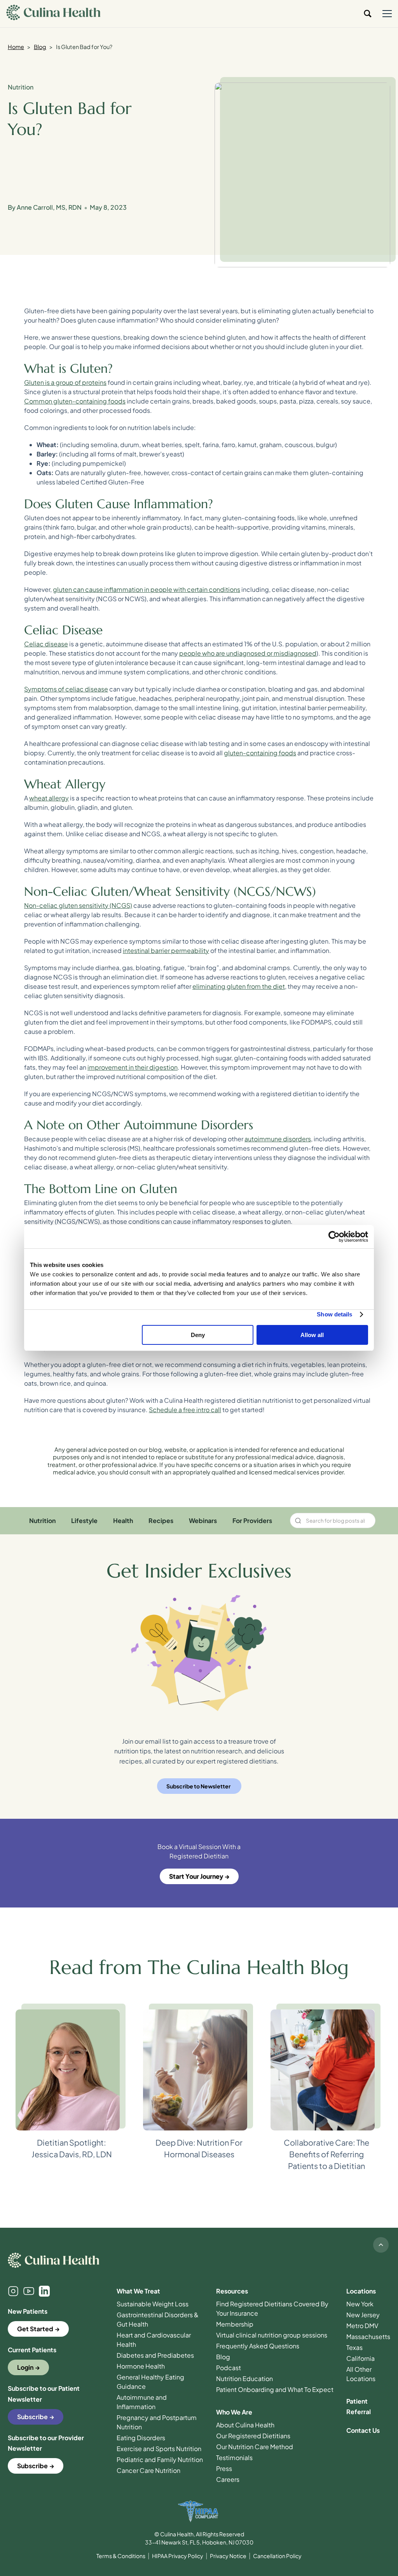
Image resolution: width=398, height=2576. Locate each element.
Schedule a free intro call (185, 1410)
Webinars (203, 1521)
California (360, 2358)
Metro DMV (362, 2326)
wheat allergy (49, 798)
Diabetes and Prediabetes (155, 2355)
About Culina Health (245, 2425)
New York (360, 2304)
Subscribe (32, 2417)
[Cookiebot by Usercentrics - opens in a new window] (334, 1237)
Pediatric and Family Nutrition (160, 2459)
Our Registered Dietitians (253, 2436)
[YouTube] (29, 2291)
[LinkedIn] (44, 2291)
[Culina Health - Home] (53, 14)
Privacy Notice (228, 2556)
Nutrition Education (244, 2379)
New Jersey (363, 2315)
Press (224, 2468)
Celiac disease (46, 644)
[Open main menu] (387, 14)
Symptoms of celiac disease (66, 689)
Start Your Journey (196, 1876)
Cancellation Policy (277, 2556)
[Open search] (368, 14)
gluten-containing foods (260, 753)
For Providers (252, 1521)
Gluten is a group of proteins (65, 382)
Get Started (35, 2329)
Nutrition (21, 87)
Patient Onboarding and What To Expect (275, 2389)
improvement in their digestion (133, 1067)
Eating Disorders (141, 2438)
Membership (235, 2324)
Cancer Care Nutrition (148, 2470)
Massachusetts (368, 2336)
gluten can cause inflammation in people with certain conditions (147, 589)
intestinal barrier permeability (166, 950)
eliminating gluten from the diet (239, 986)
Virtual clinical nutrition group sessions (272, 2335)
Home (16, 47)
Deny (198, 1335)
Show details (334, 1314)
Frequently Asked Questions (258, 2346)
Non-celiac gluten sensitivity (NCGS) (78, 905)
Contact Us (363, 2430)
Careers (228, 2479)
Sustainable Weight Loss (153, 2304)
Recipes (161, 1521)
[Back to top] (381, 2245)
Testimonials (234, 2458)
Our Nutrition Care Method (255, 2447)
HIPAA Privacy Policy (178, 2556)
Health (123, 1521)
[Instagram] (13, 2291)
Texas (354, 2347)
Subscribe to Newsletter (198, 1786)
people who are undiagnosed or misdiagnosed (248, 653)
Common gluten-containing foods (75, 401)
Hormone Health (141, 2366)
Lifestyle (84, 1521)
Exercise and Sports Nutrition (159, 2449)
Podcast (229, 2368)
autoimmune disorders (278, 1139)
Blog (40, 47)
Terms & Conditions (121, 2556)
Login (25, 2367)
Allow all (312, 1335)
